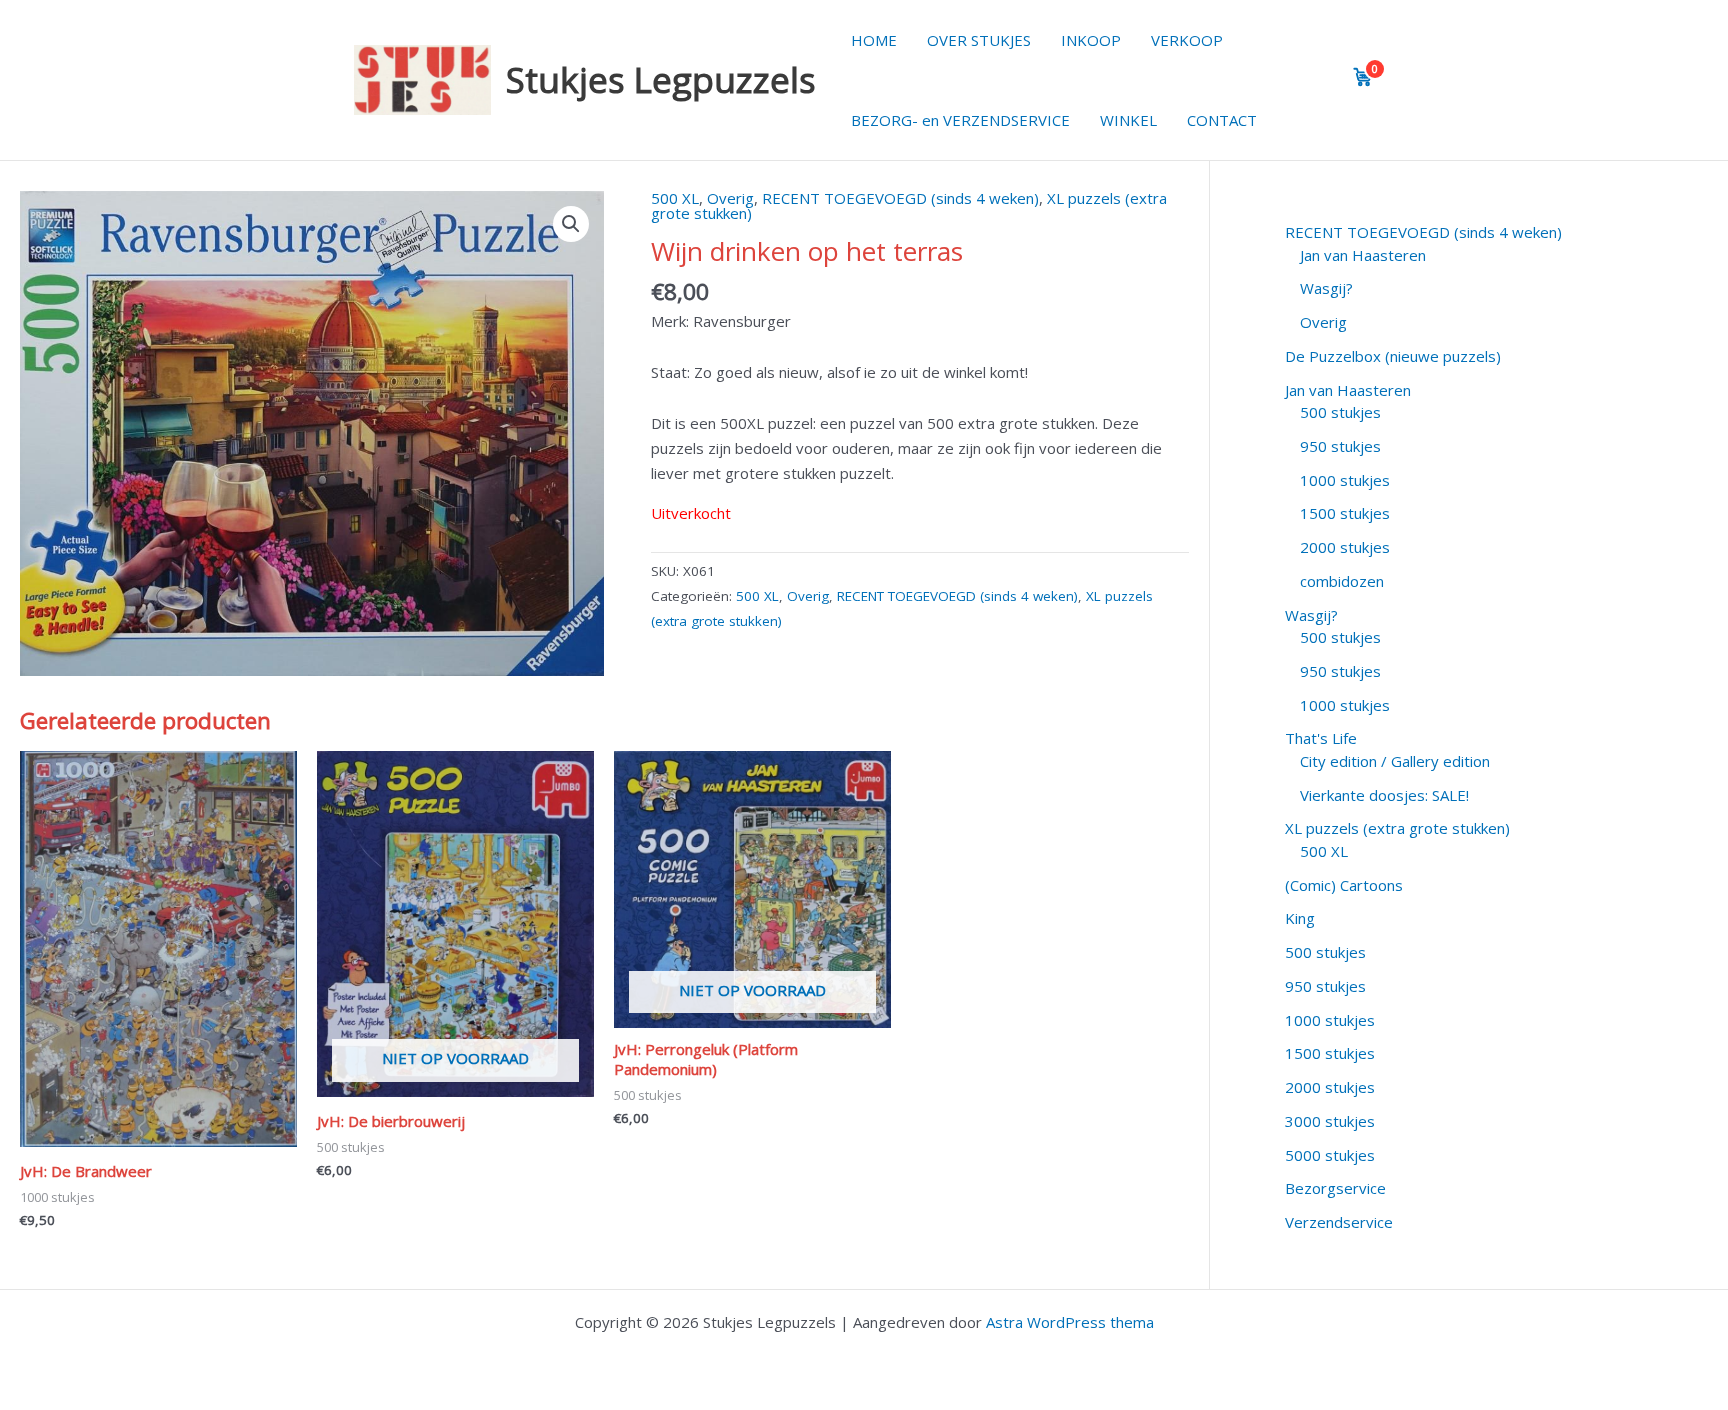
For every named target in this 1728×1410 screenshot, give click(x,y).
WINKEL (1128, 120)
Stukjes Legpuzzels (661, 79)
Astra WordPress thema (1070, 1322)
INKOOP (1091, 40)
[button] (571, 224)
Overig (730, 198)
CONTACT (1222, 120)
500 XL (675, 198)
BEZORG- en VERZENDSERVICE (960, 120)
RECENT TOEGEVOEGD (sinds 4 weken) (900, 198)
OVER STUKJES (979, 40)
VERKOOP (1187, 40)
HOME (874, 40)
